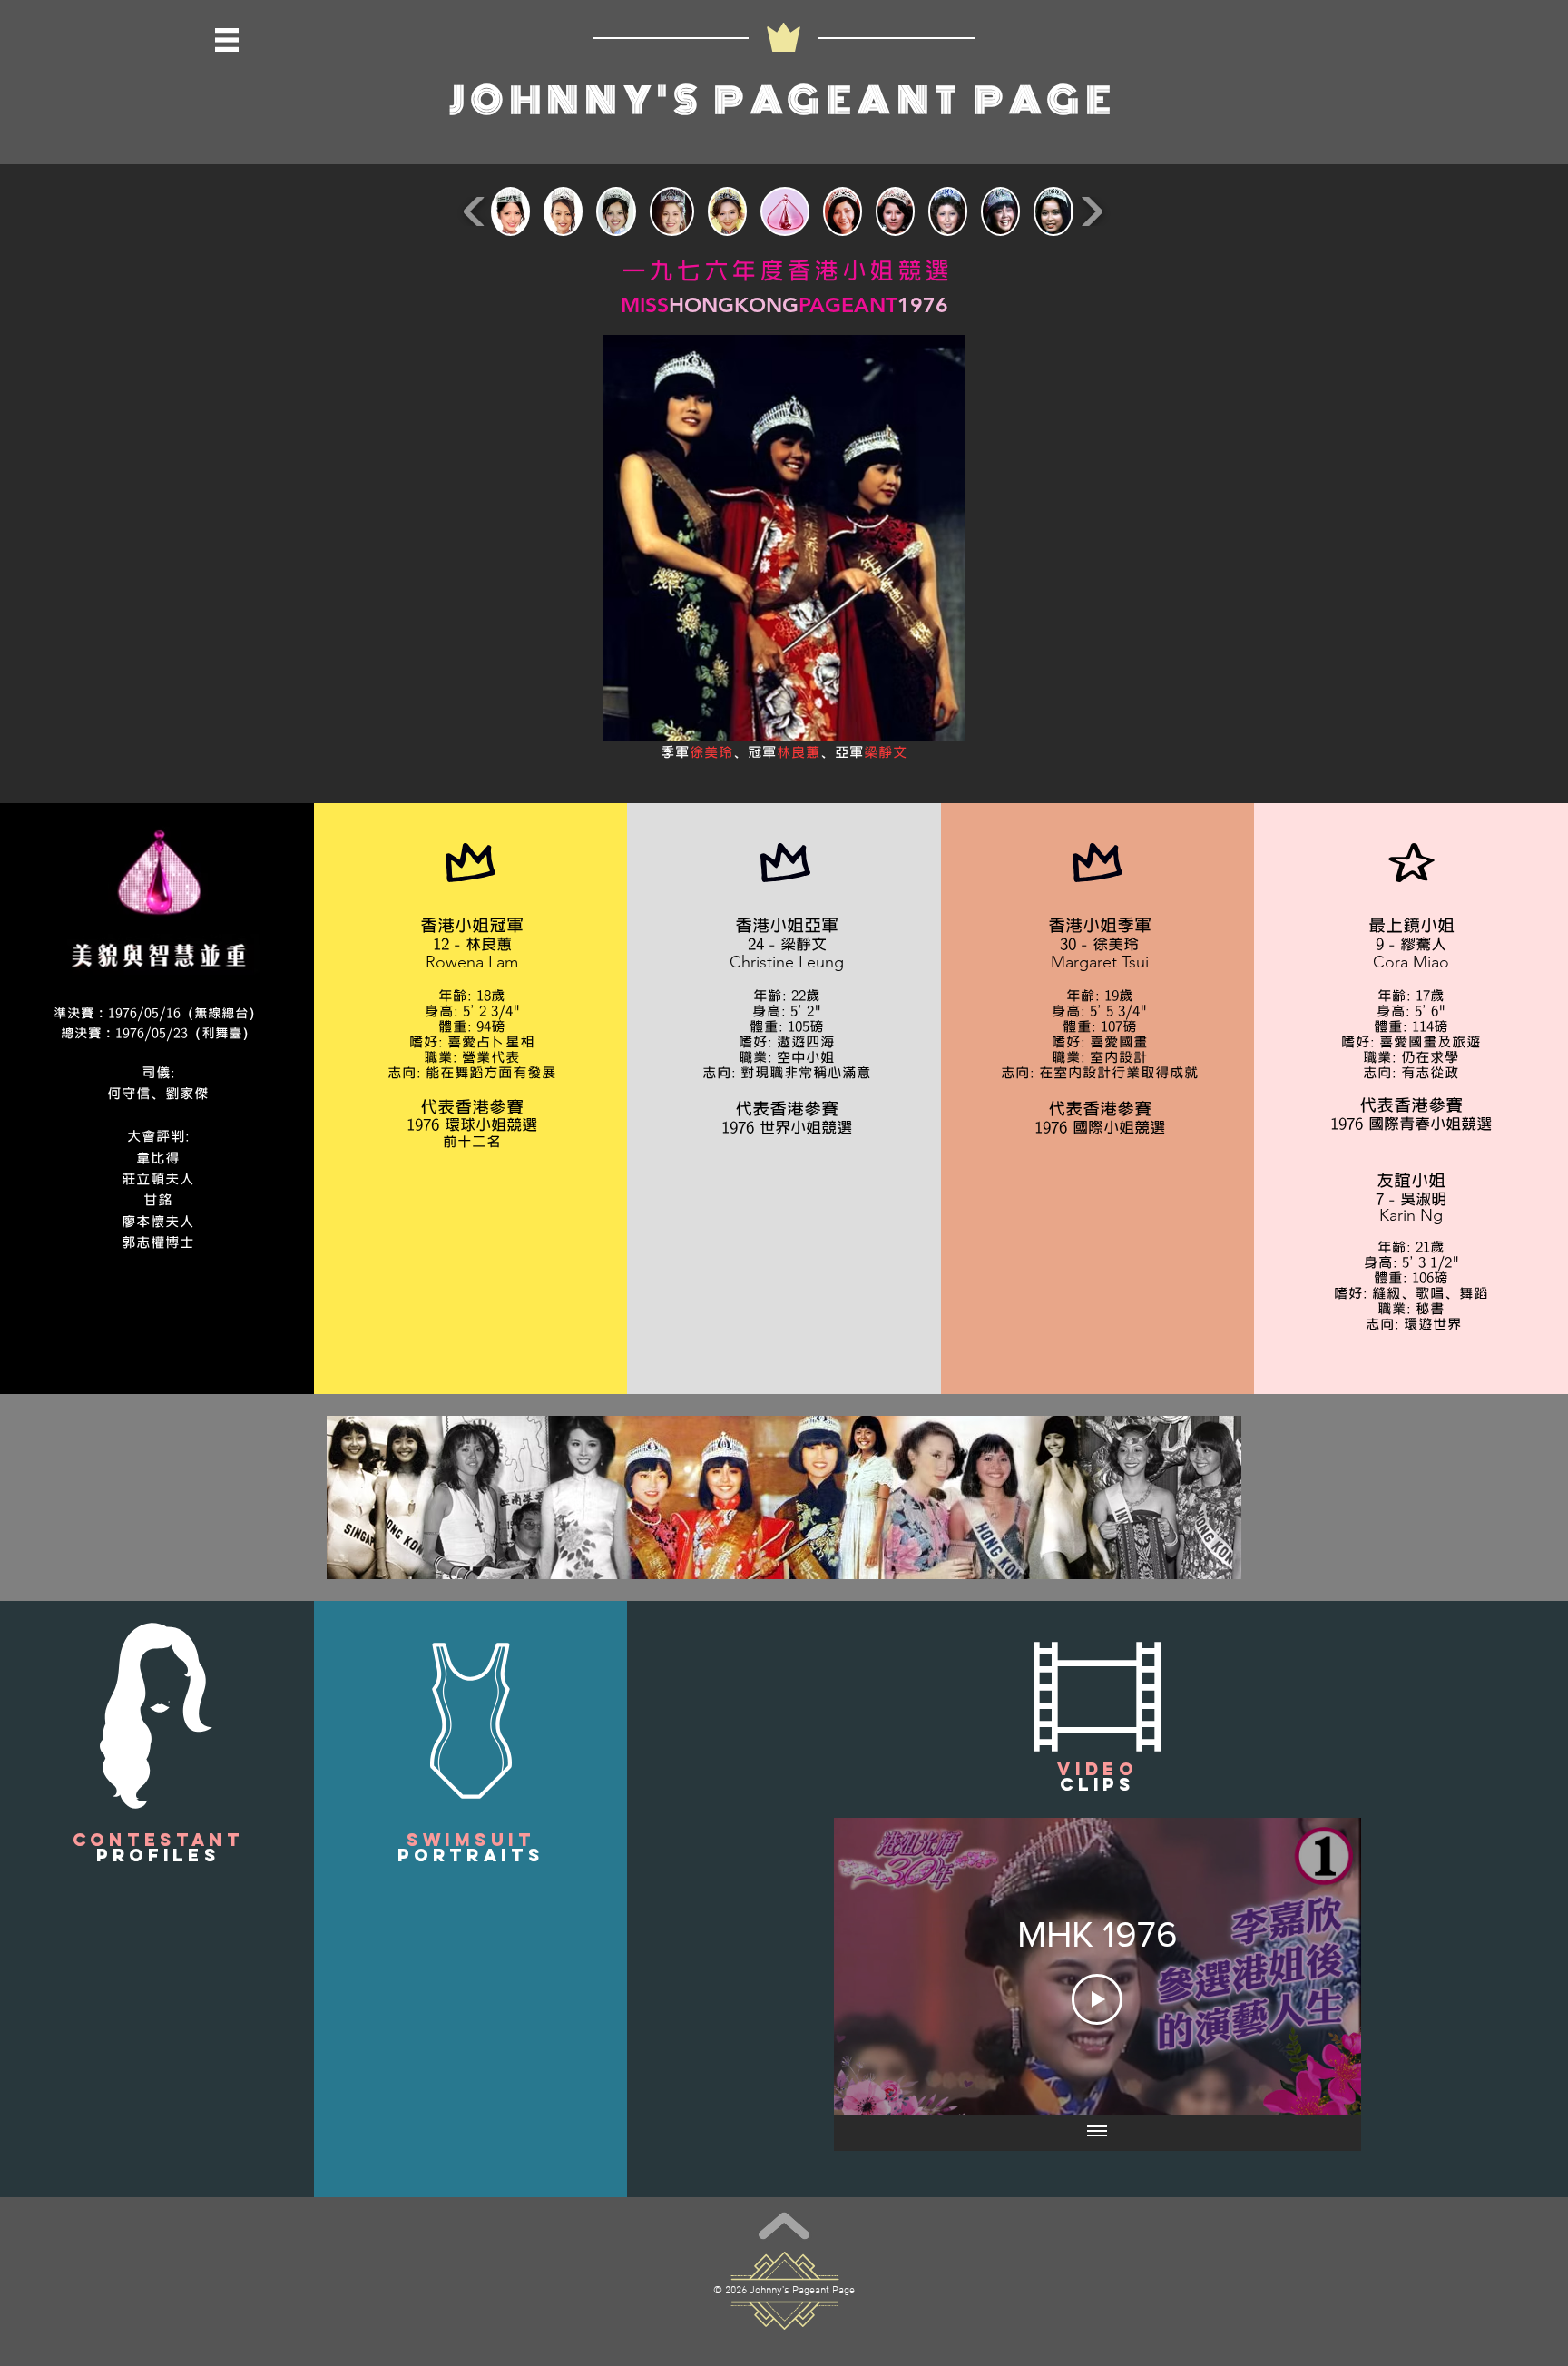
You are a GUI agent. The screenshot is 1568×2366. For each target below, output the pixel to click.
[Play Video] (1097, 1999)
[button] (227, 40)
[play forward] (1091, 211)
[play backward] (475, 211)
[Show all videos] (1097, 2133)
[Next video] (1323, 1966)
